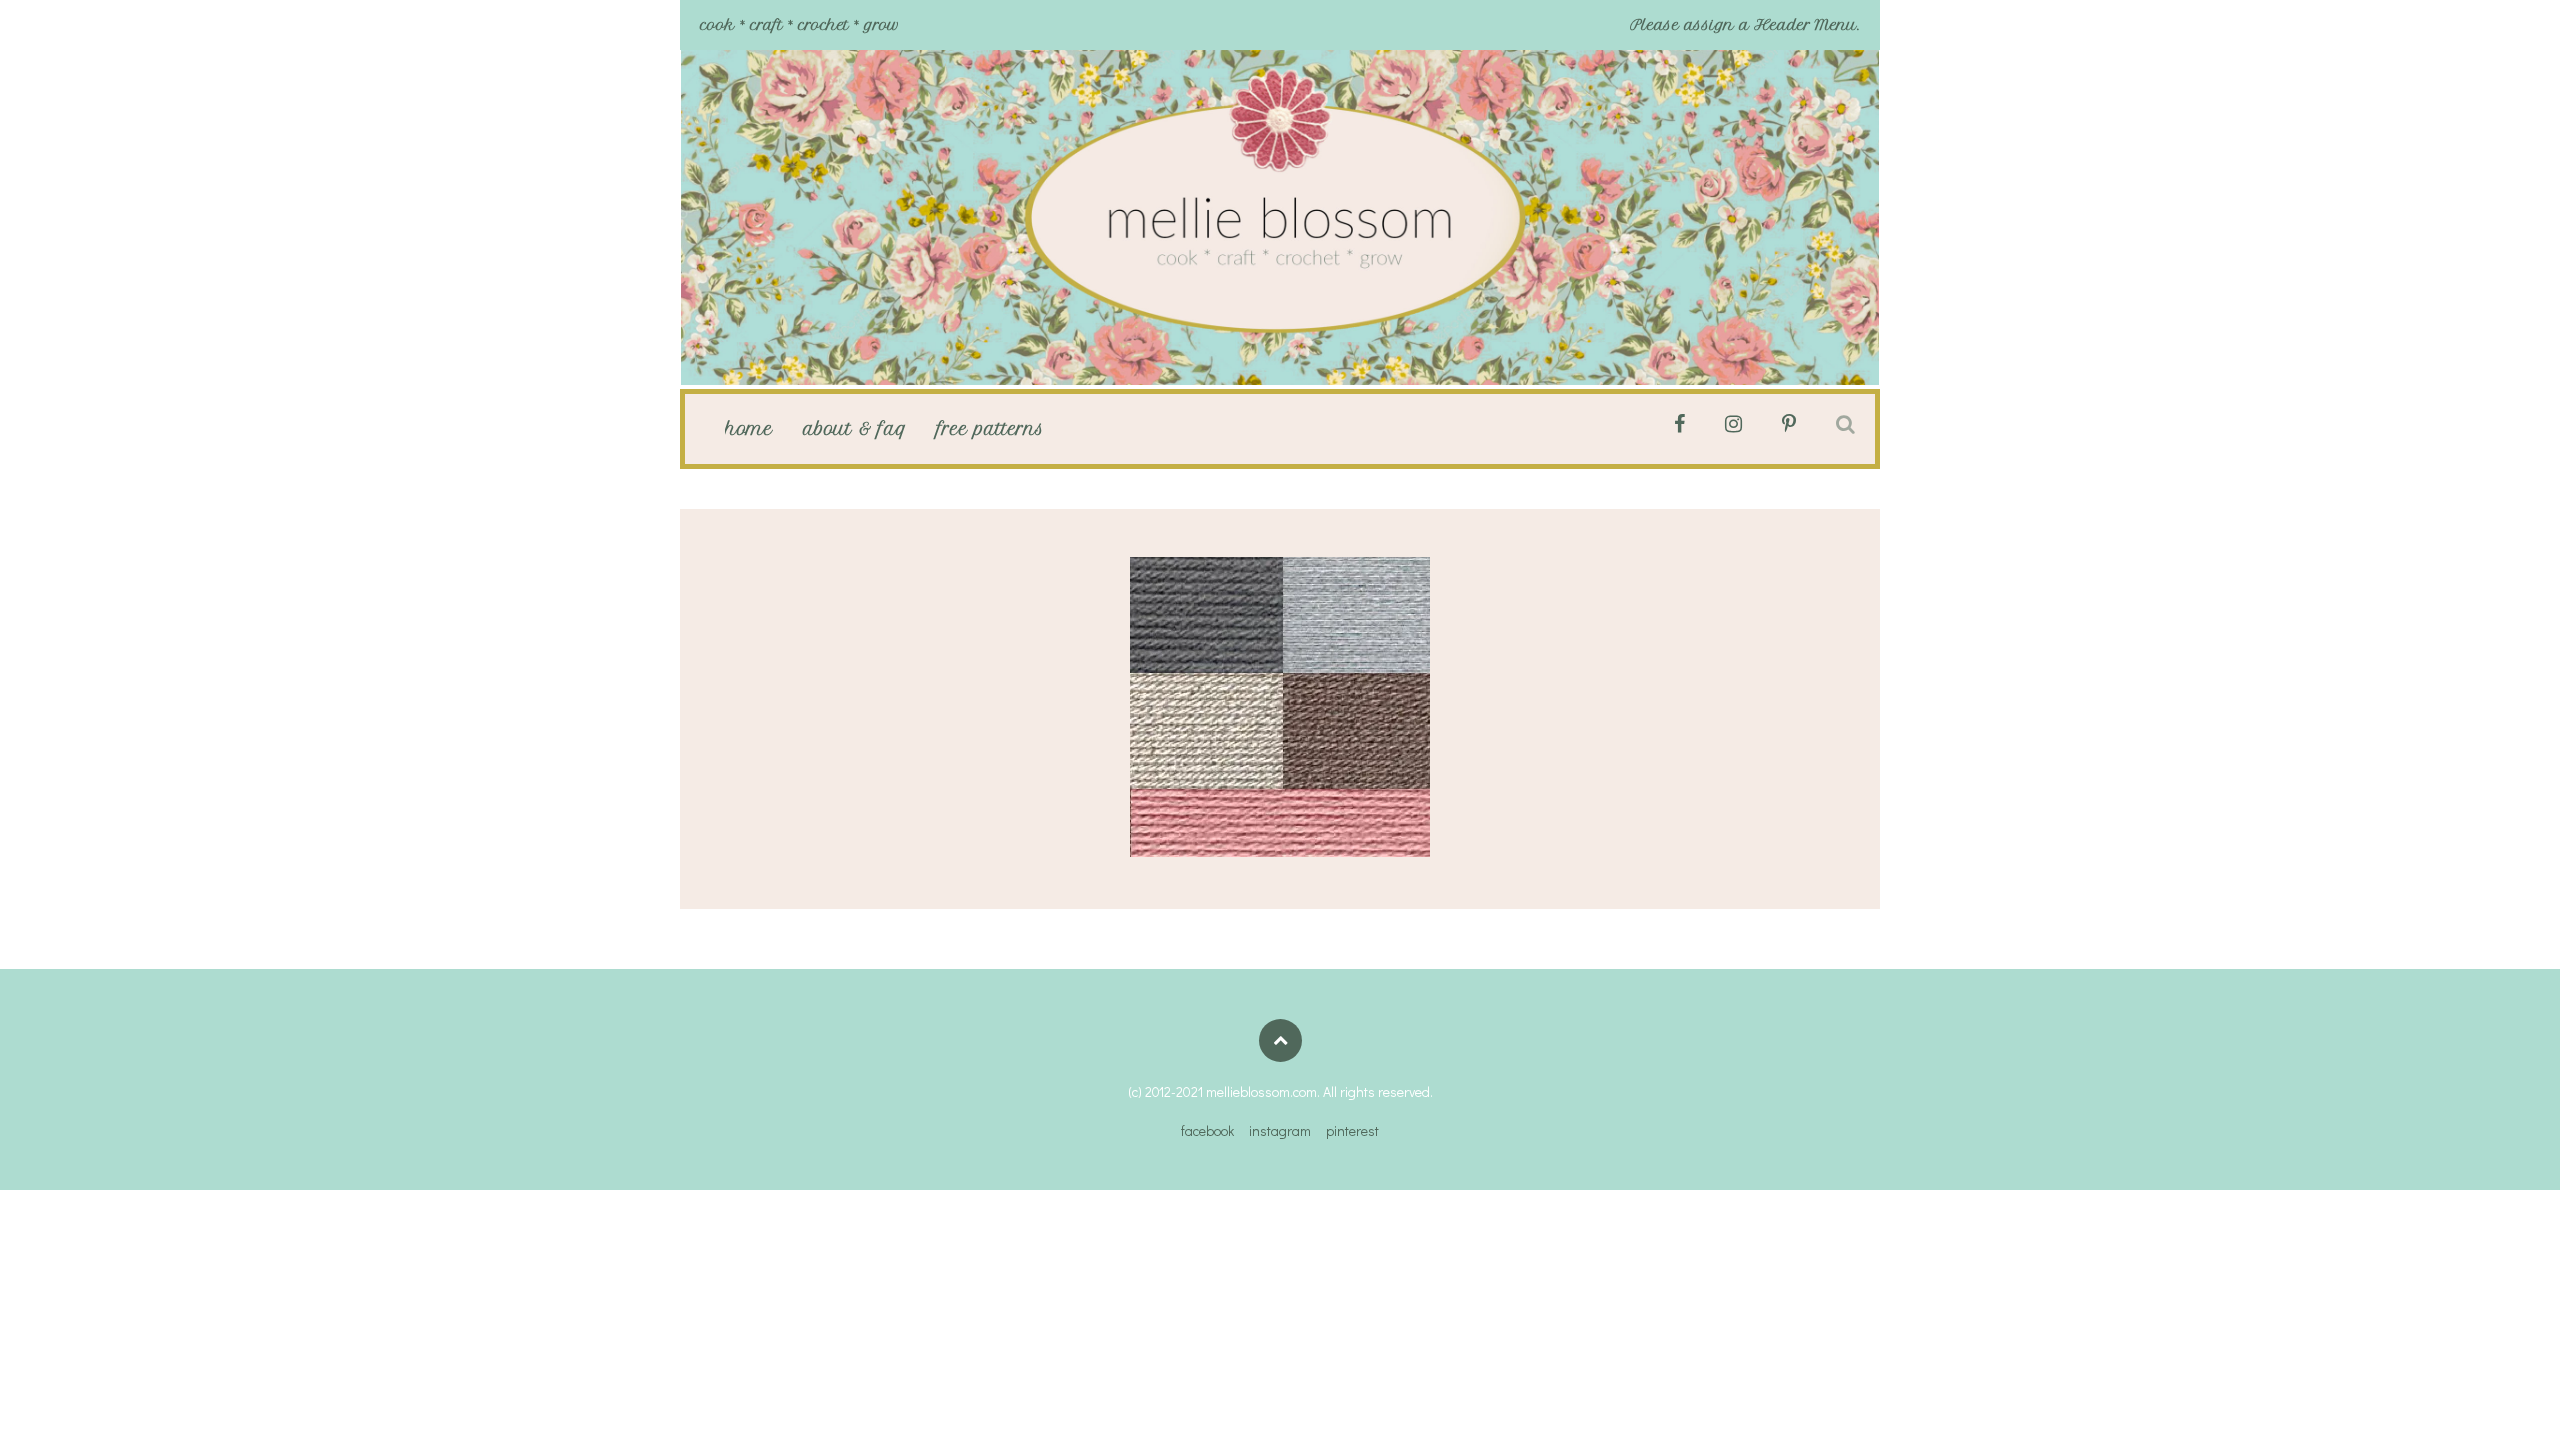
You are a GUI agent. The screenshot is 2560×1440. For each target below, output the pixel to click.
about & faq (855, 429)
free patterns (990, 429)
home (749, 429)
